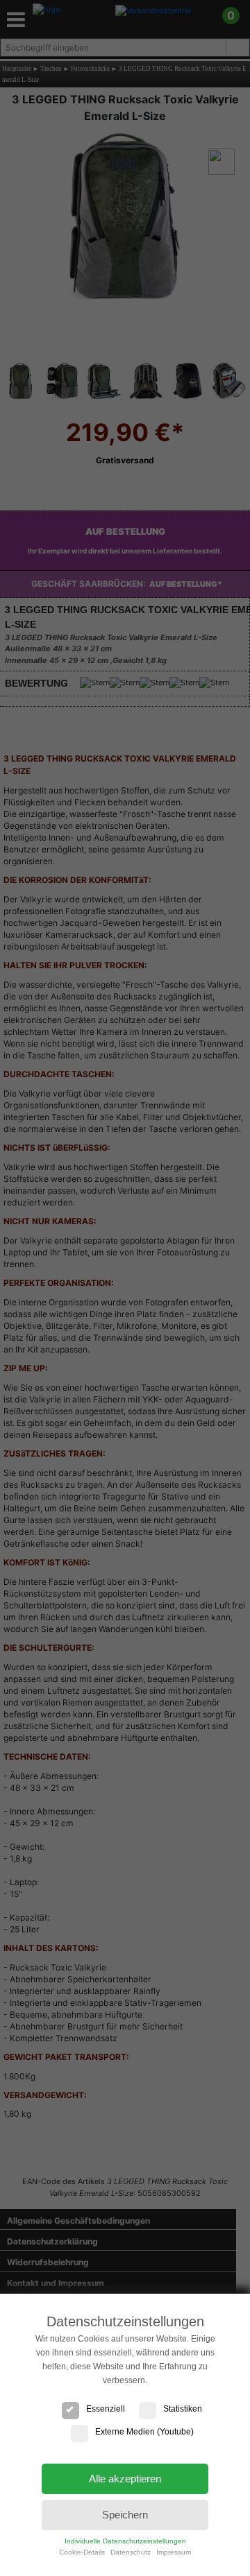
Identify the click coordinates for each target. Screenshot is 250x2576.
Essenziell (106, 2409)
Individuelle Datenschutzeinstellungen (125, 2541)
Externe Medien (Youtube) (144, 2432)
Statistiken (183, 2409)
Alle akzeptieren (125, 2479)
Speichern (125, 2515)
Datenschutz (131, 2552)
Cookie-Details (82, 2552)
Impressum (174, 2552)
